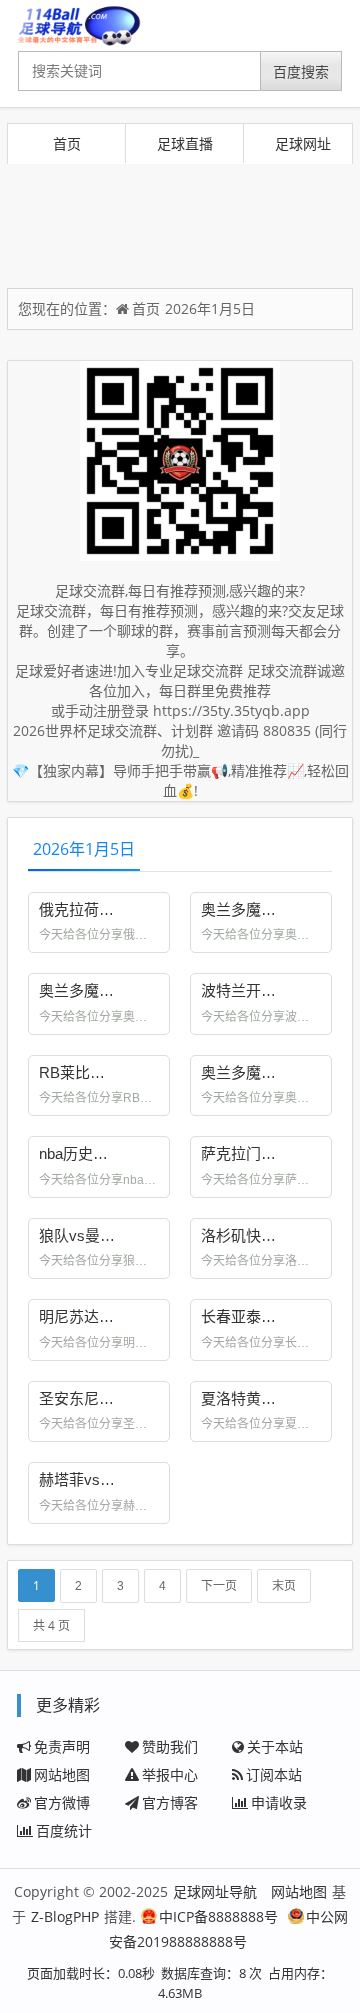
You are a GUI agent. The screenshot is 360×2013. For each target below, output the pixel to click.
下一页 (219, 1586)
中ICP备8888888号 (218, 1916)
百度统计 (64, 1830)
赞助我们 (170, 1746)
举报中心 (170, 1774)
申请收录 (279, 1802)
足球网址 (303, 143)
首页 (67, 143)
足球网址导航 (215, 1891)
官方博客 (170, 1802)
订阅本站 (274, 1774)
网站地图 (62, 1774)
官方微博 (62, 1802)
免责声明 (62, 1746)
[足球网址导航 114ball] (79, 26)
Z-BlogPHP (65, 1916)
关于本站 (275, 1746)
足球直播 (185, 143)
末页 (284, 1586)
